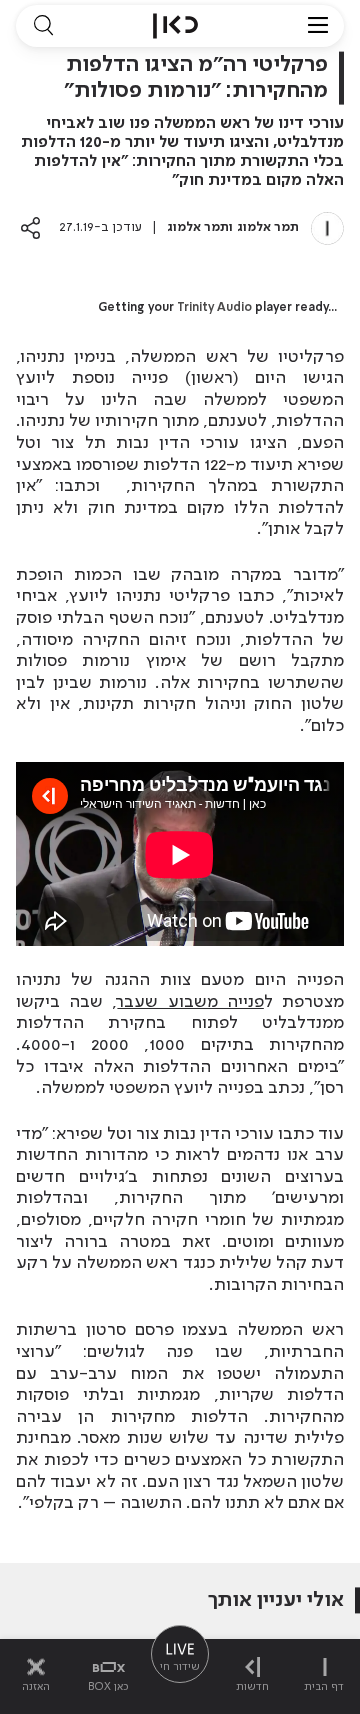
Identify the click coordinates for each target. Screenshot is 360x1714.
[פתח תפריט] (318, 26)
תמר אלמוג (268, 227)
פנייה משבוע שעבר (190, 1002)
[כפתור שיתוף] (30, 227)
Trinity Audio (214, 308)
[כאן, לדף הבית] (175, 26)
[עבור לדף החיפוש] (43, 26)
